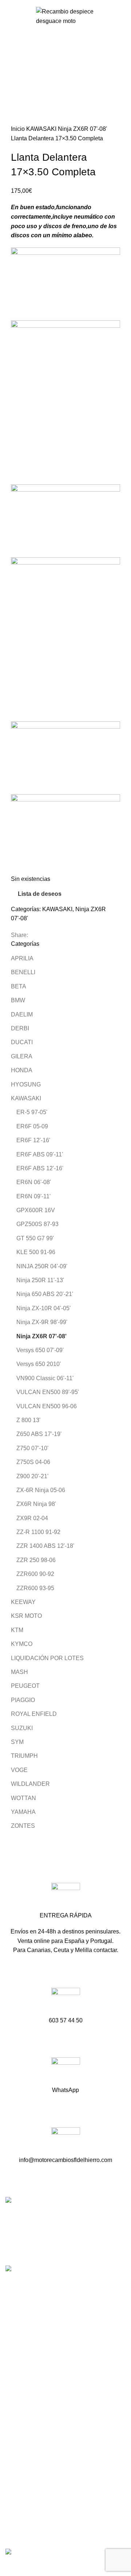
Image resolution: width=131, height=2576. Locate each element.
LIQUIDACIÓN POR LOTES (47, 1658)
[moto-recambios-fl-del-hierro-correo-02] (66, 2142)
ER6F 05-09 (32, 1126)
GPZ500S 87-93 (37, 1224)
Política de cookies (30, 2525)
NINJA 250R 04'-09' (42, 1266)
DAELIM (22, 1014)
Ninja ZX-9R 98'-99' (42, 1322)
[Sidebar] (9, 2567)
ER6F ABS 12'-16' (40, 1168)
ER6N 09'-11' (33, 1196)
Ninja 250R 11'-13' (40, 1280)
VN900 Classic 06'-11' (45, 1378)
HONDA (22, 1070)
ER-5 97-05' (32, 1112)
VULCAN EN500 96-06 (47, 1406)
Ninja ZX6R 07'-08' (82, 129)
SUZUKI (22, 1728)
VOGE (19, 1770)
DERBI (20, 1028)
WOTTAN (23, 1798)
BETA (19, 986)
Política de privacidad (33, 2512)
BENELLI (23, 972)
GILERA (22, 1056)
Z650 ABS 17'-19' (39, 1434)
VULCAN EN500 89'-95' (48, 1392)
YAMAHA (23, 1812)
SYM (17, 1742)
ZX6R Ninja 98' (36, 1504)
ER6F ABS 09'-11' (40, 1154)
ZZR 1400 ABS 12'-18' (45, 1546)
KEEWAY (23, 1602)
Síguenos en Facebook (37, 2359)
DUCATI (22, 1042)
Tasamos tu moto (27, 2425)
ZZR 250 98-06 (36, 1560)
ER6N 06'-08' (34, 1182)
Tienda (14, 2411)
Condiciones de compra (36, 2484)
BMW (18, 1000)
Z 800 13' (28, 1420)
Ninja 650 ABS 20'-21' (45, 1294)
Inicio (19, 129)
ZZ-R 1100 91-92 (38, 1532)
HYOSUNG (26, 1084)
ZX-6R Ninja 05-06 (41, 1490)
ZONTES (23, 1826)
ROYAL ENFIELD (34, 1714)
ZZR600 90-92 (35, 1574)
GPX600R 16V (36, 1210)
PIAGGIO (23, 1700)
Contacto (17, 2438)
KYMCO (22, 1644)
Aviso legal (20, 2498)
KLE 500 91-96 (36, 1252)
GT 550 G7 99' (35, 1238)
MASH (19, 1672)
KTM (17, 1630)
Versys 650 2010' (39, 1364)
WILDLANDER (30, 1784)
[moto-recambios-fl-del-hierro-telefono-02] (66, 2002)
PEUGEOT (25, 1686)
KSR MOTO (26, 1616)
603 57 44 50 (24, 2333)
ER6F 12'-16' (33, 1140)
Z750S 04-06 (33, 1462)
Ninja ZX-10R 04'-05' (43, 1308)
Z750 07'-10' (32, 1448)
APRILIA (22, 958)
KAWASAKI (42, 129)
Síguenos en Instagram (37, 2372)
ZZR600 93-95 (35, 1588)
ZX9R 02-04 (32, 1518)
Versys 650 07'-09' (40, 1350)
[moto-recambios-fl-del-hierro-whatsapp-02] (66, 2072)
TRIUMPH (24, 1756)
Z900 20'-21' (32, 1476)
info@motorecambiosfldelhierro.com (53, 2346)
